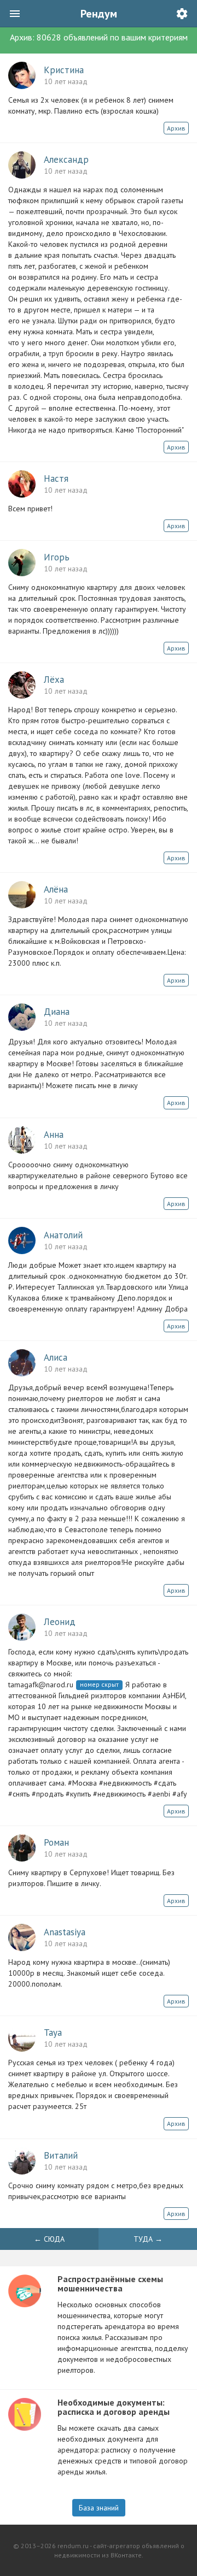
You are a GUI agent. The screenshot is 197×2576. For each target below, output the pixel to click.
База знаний (99, 2508)
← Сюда (49, 2239)
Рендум (99, 14)
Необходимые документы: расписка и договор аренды (114, 2407)
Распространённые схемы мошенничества (110, 2284)
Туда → (148, 2239)
